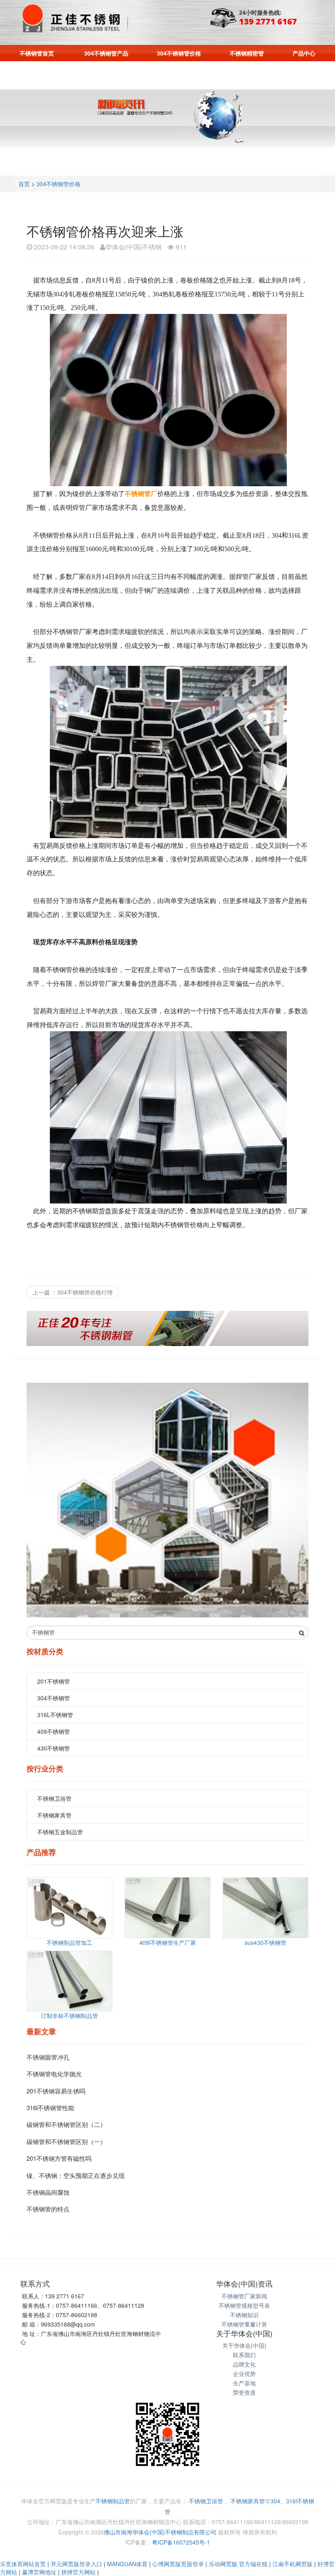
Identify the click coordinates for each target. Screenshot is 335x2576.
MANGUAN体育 (127, 2564)
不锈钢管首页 (37, 53)
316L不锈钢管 (55, 1715)
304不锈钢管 (54, 1698)
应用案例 (116, 71)
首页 (24, 184)
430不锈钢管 (54, 1748)
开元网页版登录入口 (76, 2564)
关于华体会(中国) (244, 2345)
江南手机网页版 (293, 2564)
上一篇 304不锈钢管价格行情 (73, 1292)
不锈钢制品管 (113, 2501)
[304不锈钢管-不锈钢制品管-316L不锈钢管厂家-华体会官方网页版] (74, 18)
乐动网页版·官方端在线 (238, 2564)
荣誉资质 (244, 2392)
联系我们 (219, 71)
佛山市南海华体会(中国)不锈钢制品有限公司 (160, 2532)
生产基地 (244, 2383)
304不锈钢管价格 (179, 53)
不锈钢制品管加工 (69, 1942)
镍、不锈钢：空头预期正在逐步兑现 (76, 2175)
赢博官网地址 (39, 2572)
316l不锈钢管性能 (50, 2108)
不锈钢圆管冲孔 (48, 2057)
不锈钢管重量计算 (244, 2324)
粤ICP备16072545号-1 (181, 2542)
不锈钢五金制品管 (60, 1832)
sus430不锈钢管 (266, 1942)
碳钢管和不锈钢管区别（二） (66, 2124)
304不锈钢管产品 (106, 53)
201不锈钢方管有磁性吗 (59, 2158)
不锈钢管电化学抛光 (54, 2074)
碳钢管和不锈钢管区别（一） (66, 2141)
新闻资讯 (167, 71)
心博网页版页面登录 (178, 2564)
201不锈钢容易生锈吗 (56, 2091)
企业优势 (244, 2374)
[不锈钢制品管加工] (69, 1908)
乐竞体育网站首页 (23, 2564)
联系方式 (35, 2283)
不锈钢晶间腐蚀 (48, 2192)
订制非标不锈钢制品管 (69, 2015)
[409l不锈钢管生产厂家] (167, 1908)
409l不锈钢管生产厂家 (168, 1942)
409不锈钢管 (54, 1731)
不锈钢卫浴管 (54, 1798)
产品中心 (304, 53)
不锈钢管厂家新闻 (244, 2296)
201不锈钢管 (54, 1681)
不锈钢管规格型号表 (244, 2305)
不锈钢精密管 (247, 53)
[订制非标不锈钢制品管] (69, 1981)
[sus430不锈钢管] (266, 1908)
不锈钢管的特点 (48, 2209)
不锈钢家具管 (54, 1815)
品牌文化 (244, 2364)
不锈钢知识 (244, 2315)
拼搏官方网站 (78, 2572)
